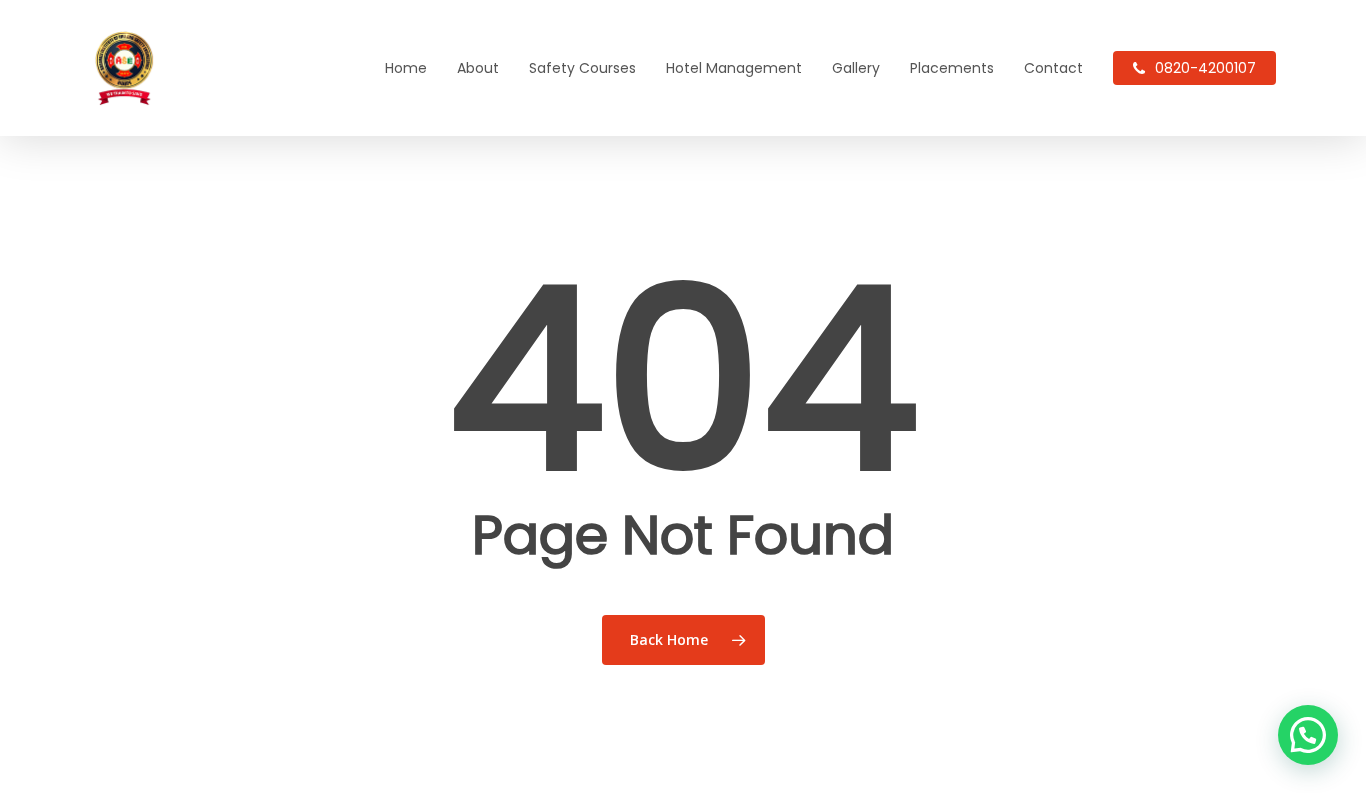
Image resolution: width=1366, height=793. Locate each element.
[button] (1308, 735)
